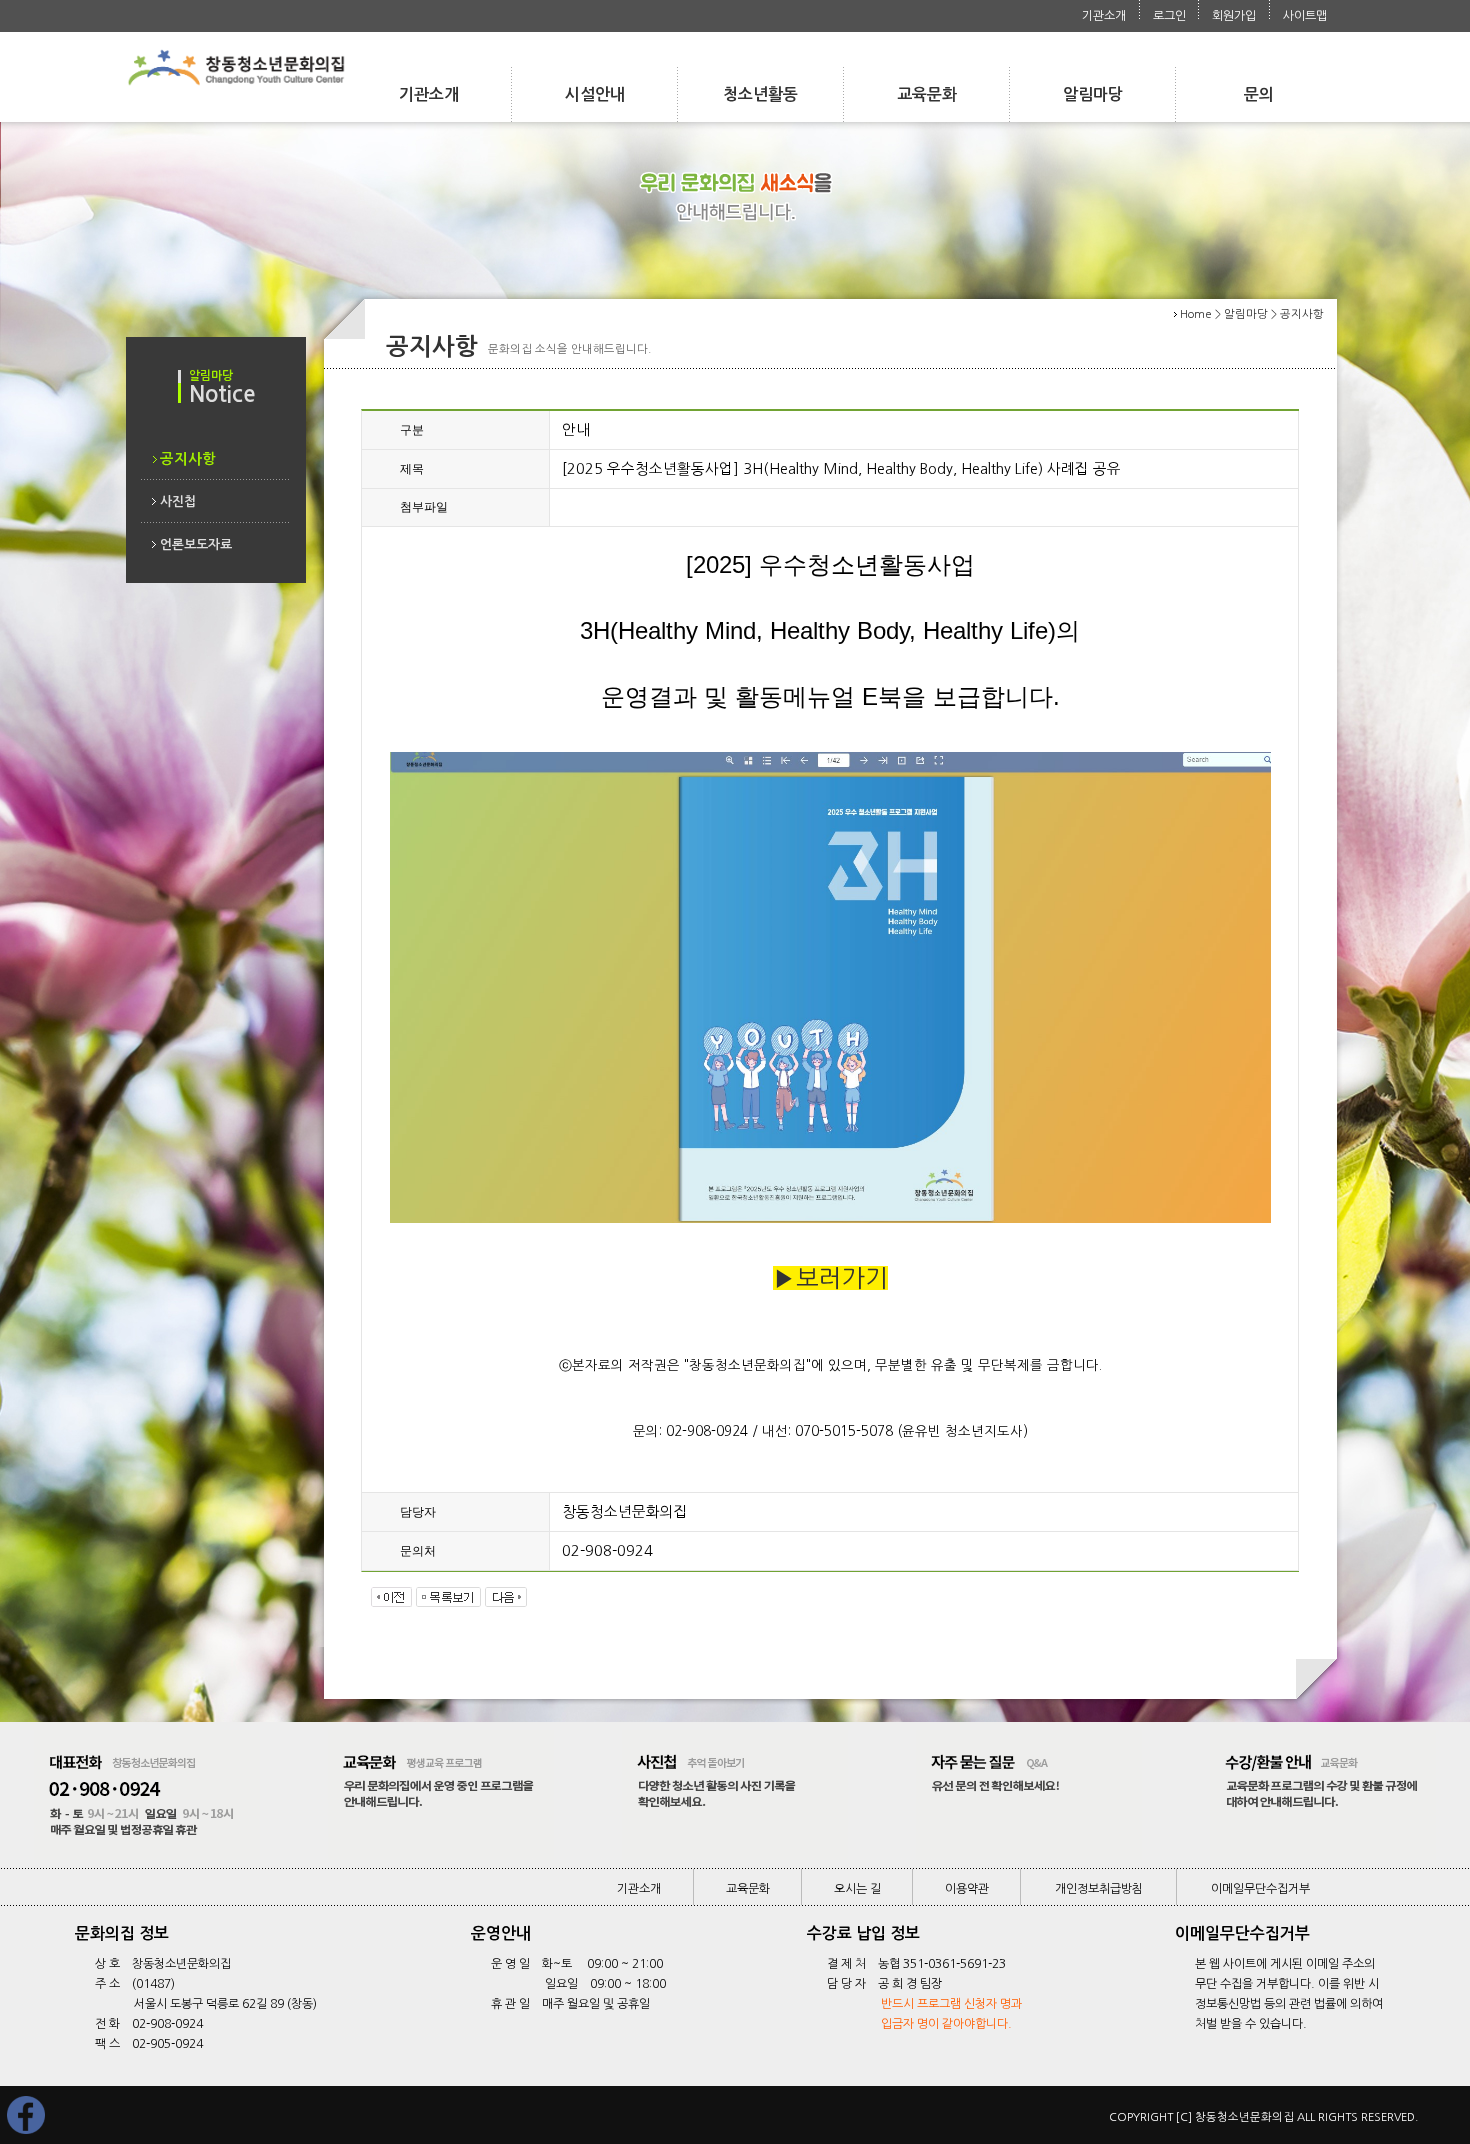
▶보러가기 (830, 1278)
